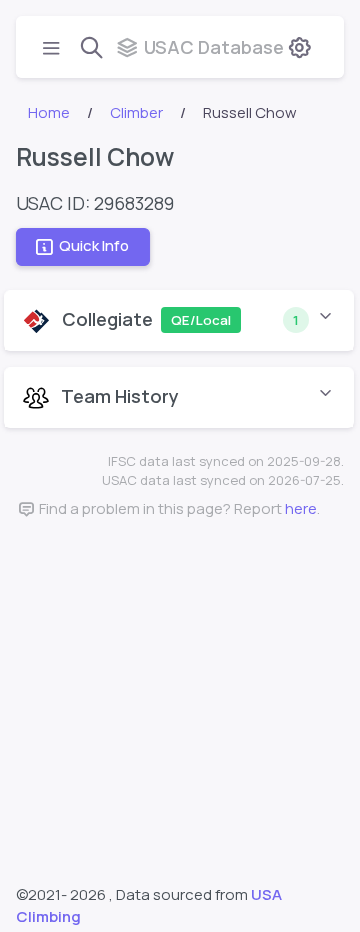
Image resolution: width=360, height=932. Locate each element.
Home (49, 112)
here (301, 508)
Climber (136, 112)
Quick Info (94, 245)
